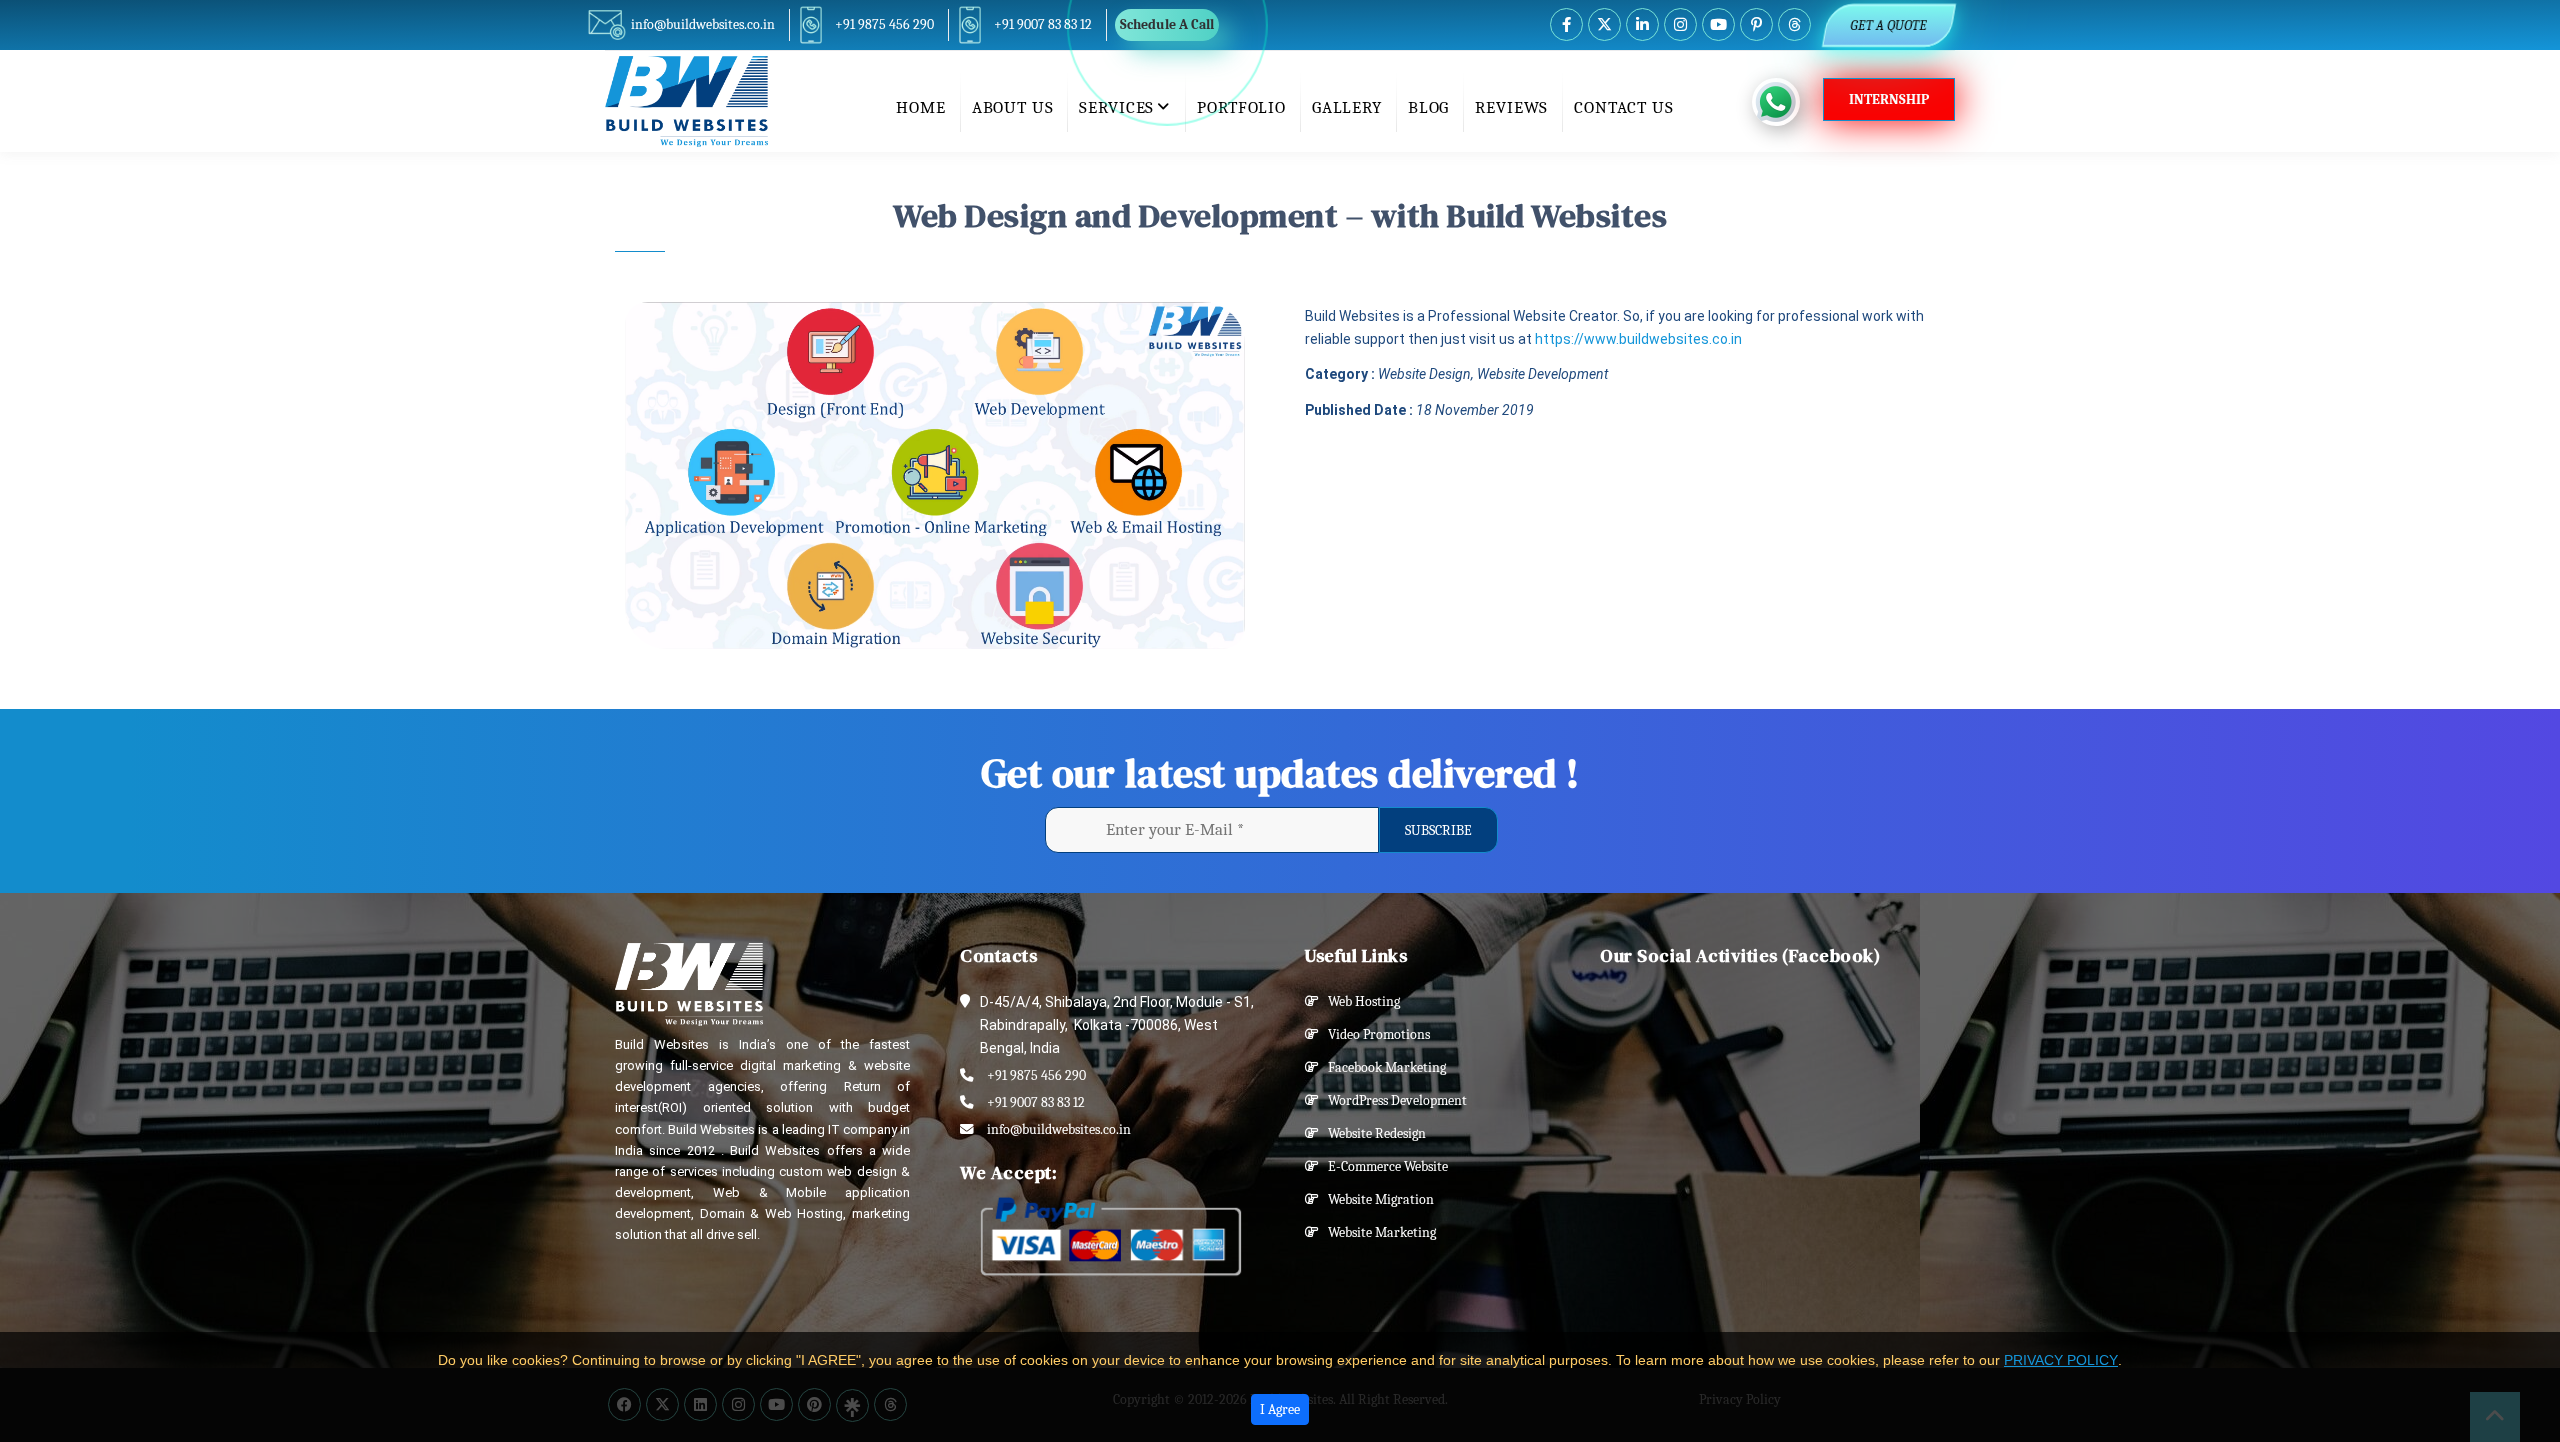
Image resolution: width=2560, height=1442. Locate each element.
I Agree (1280, 1409)
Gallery (1347, 107)
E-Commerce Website (1383, 1166)
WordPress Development (1393, 1100)
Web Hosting (1359, 1001)
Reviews (1511, 107)
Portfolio (1241, 107)
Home (920, 107)
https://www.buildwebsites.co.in (1638, 339)
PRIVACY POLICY (2061, 1360)
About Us (1013, 107)
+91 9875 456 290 (884, 24)
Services (1116, 107)
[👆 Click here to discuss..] (1787, 102)
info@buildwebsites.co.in (703, 24)
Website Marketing (1377, 1232)
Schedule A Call (1167, 24)
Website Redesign (1372, 1133)
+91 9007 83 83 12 (1043, 24)
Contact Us (1624, 107)
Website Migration (1376, 1199)
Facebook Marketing (1382, 1067)
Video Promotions (1374, 1034)
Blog (1428, 107)
